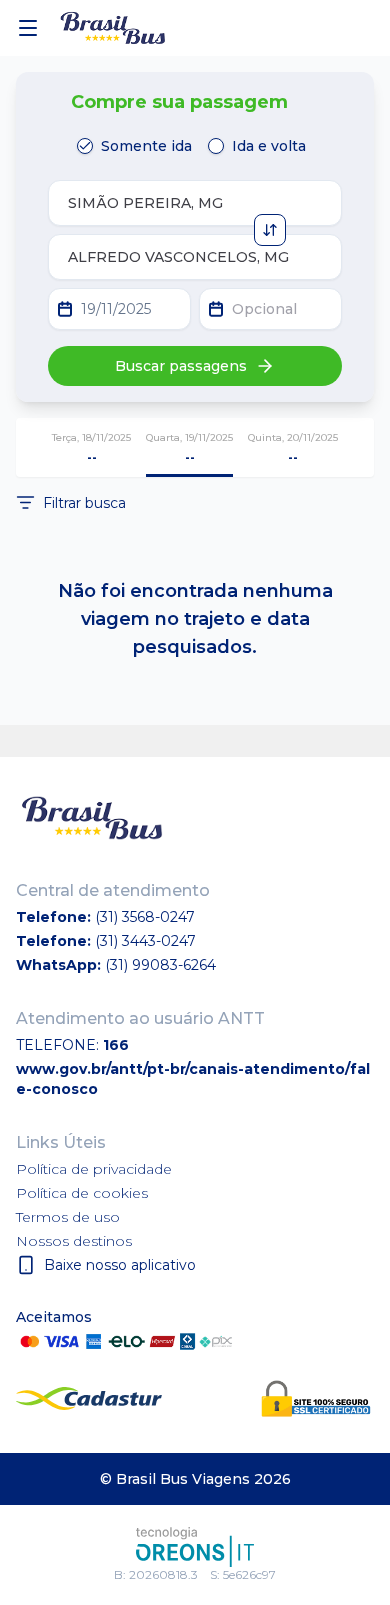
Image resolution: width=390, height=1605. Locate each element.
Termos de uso (68, 1217)
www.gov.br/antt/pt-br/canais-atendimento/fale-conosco (193, 1079)
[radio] (85, 146)
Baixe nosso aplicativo (120, 1265)
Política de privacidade (94, 1169)
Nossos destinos (74, 1241)
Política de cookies (82, 1193)
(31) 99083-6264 (160, 965)
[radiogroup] (195, 146)
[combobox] (195, 203)
